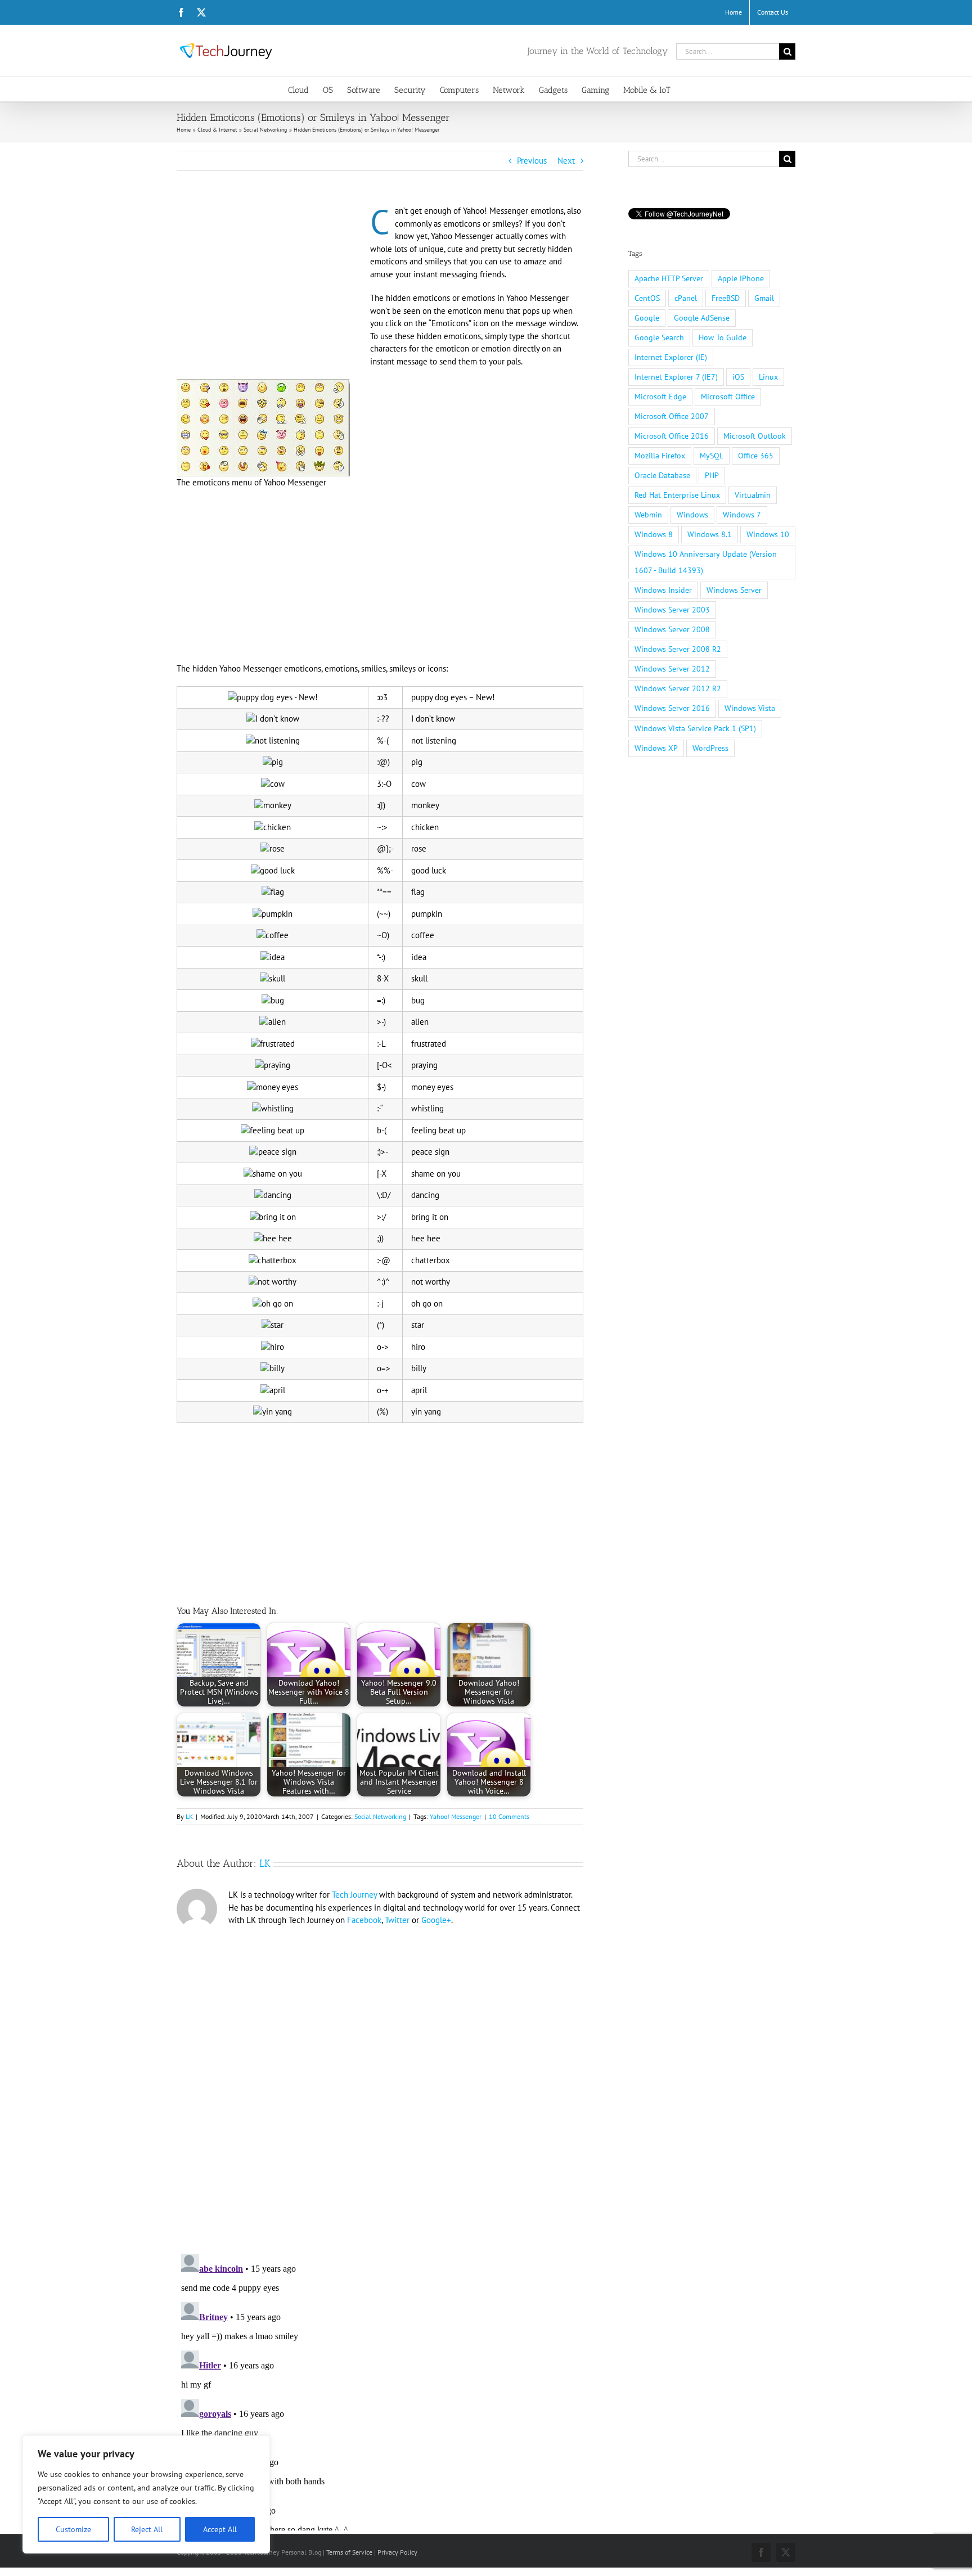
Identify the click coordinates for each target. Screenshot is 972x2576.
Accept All (220, 2529)
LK (189, 1816)
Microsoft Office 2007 (672, 416)
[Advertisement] (271, 288)
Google (647, 318)
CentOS (647, 298)
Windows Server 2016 (672, 708)
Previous (532, 161)
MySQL (712, 456)
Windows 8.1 (710, 534)
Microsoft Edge (660, 397)
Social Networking (380, 1816)
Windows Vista (750, 708)
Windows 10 (768, 534)
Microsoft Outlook (755, 436)
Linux (768, 377)
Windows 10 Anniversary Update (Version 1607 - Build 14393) (706, 562)
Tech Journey (354, 1895)
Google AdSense (702, 318)
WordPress (710, 748)
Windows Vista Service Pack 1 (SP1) (695, 728)
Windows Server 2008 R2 (678, 649)
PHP (712, 475)
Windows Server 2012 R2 (678, 688)
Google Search (659, 337)
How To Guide (723, 337)
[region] (146, 2494)
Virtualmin (753, 495)
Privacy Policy (397, 2552)
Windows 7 (742, 515)
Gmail (764, 298)
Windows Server (734, 590)
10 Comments (509, 1816)
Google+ (436, 1920)
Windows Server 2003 (672, 610)
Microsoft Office (728, 397)
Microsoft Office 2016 (672, 436)
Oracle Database (662, 475)
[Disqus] (380, 2086)
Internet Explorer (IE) (671, 357)
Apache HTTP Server (669, 278)
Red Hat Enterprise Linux (677, 495)
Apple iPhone (741, 278)
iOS (738, 377)
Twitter (397, 1920)
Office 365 (756, 456)
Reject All (147, 2529)
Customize (73, 2529)
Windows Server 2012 (672, 669)
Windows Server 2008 (672, 629)
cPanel (686, 298)
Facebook (364, 1920)
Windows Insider (663, 590)
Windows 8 (654, 534)
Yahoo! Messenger (456, 1816)
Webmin (648, 515)
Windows (692, 515)
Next (566, 161)
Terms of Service (349, 2552)
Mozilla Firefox (660, 456)
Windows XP (656, 748)
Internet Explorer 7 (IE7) (676, 377)
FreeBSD (726, 298)
